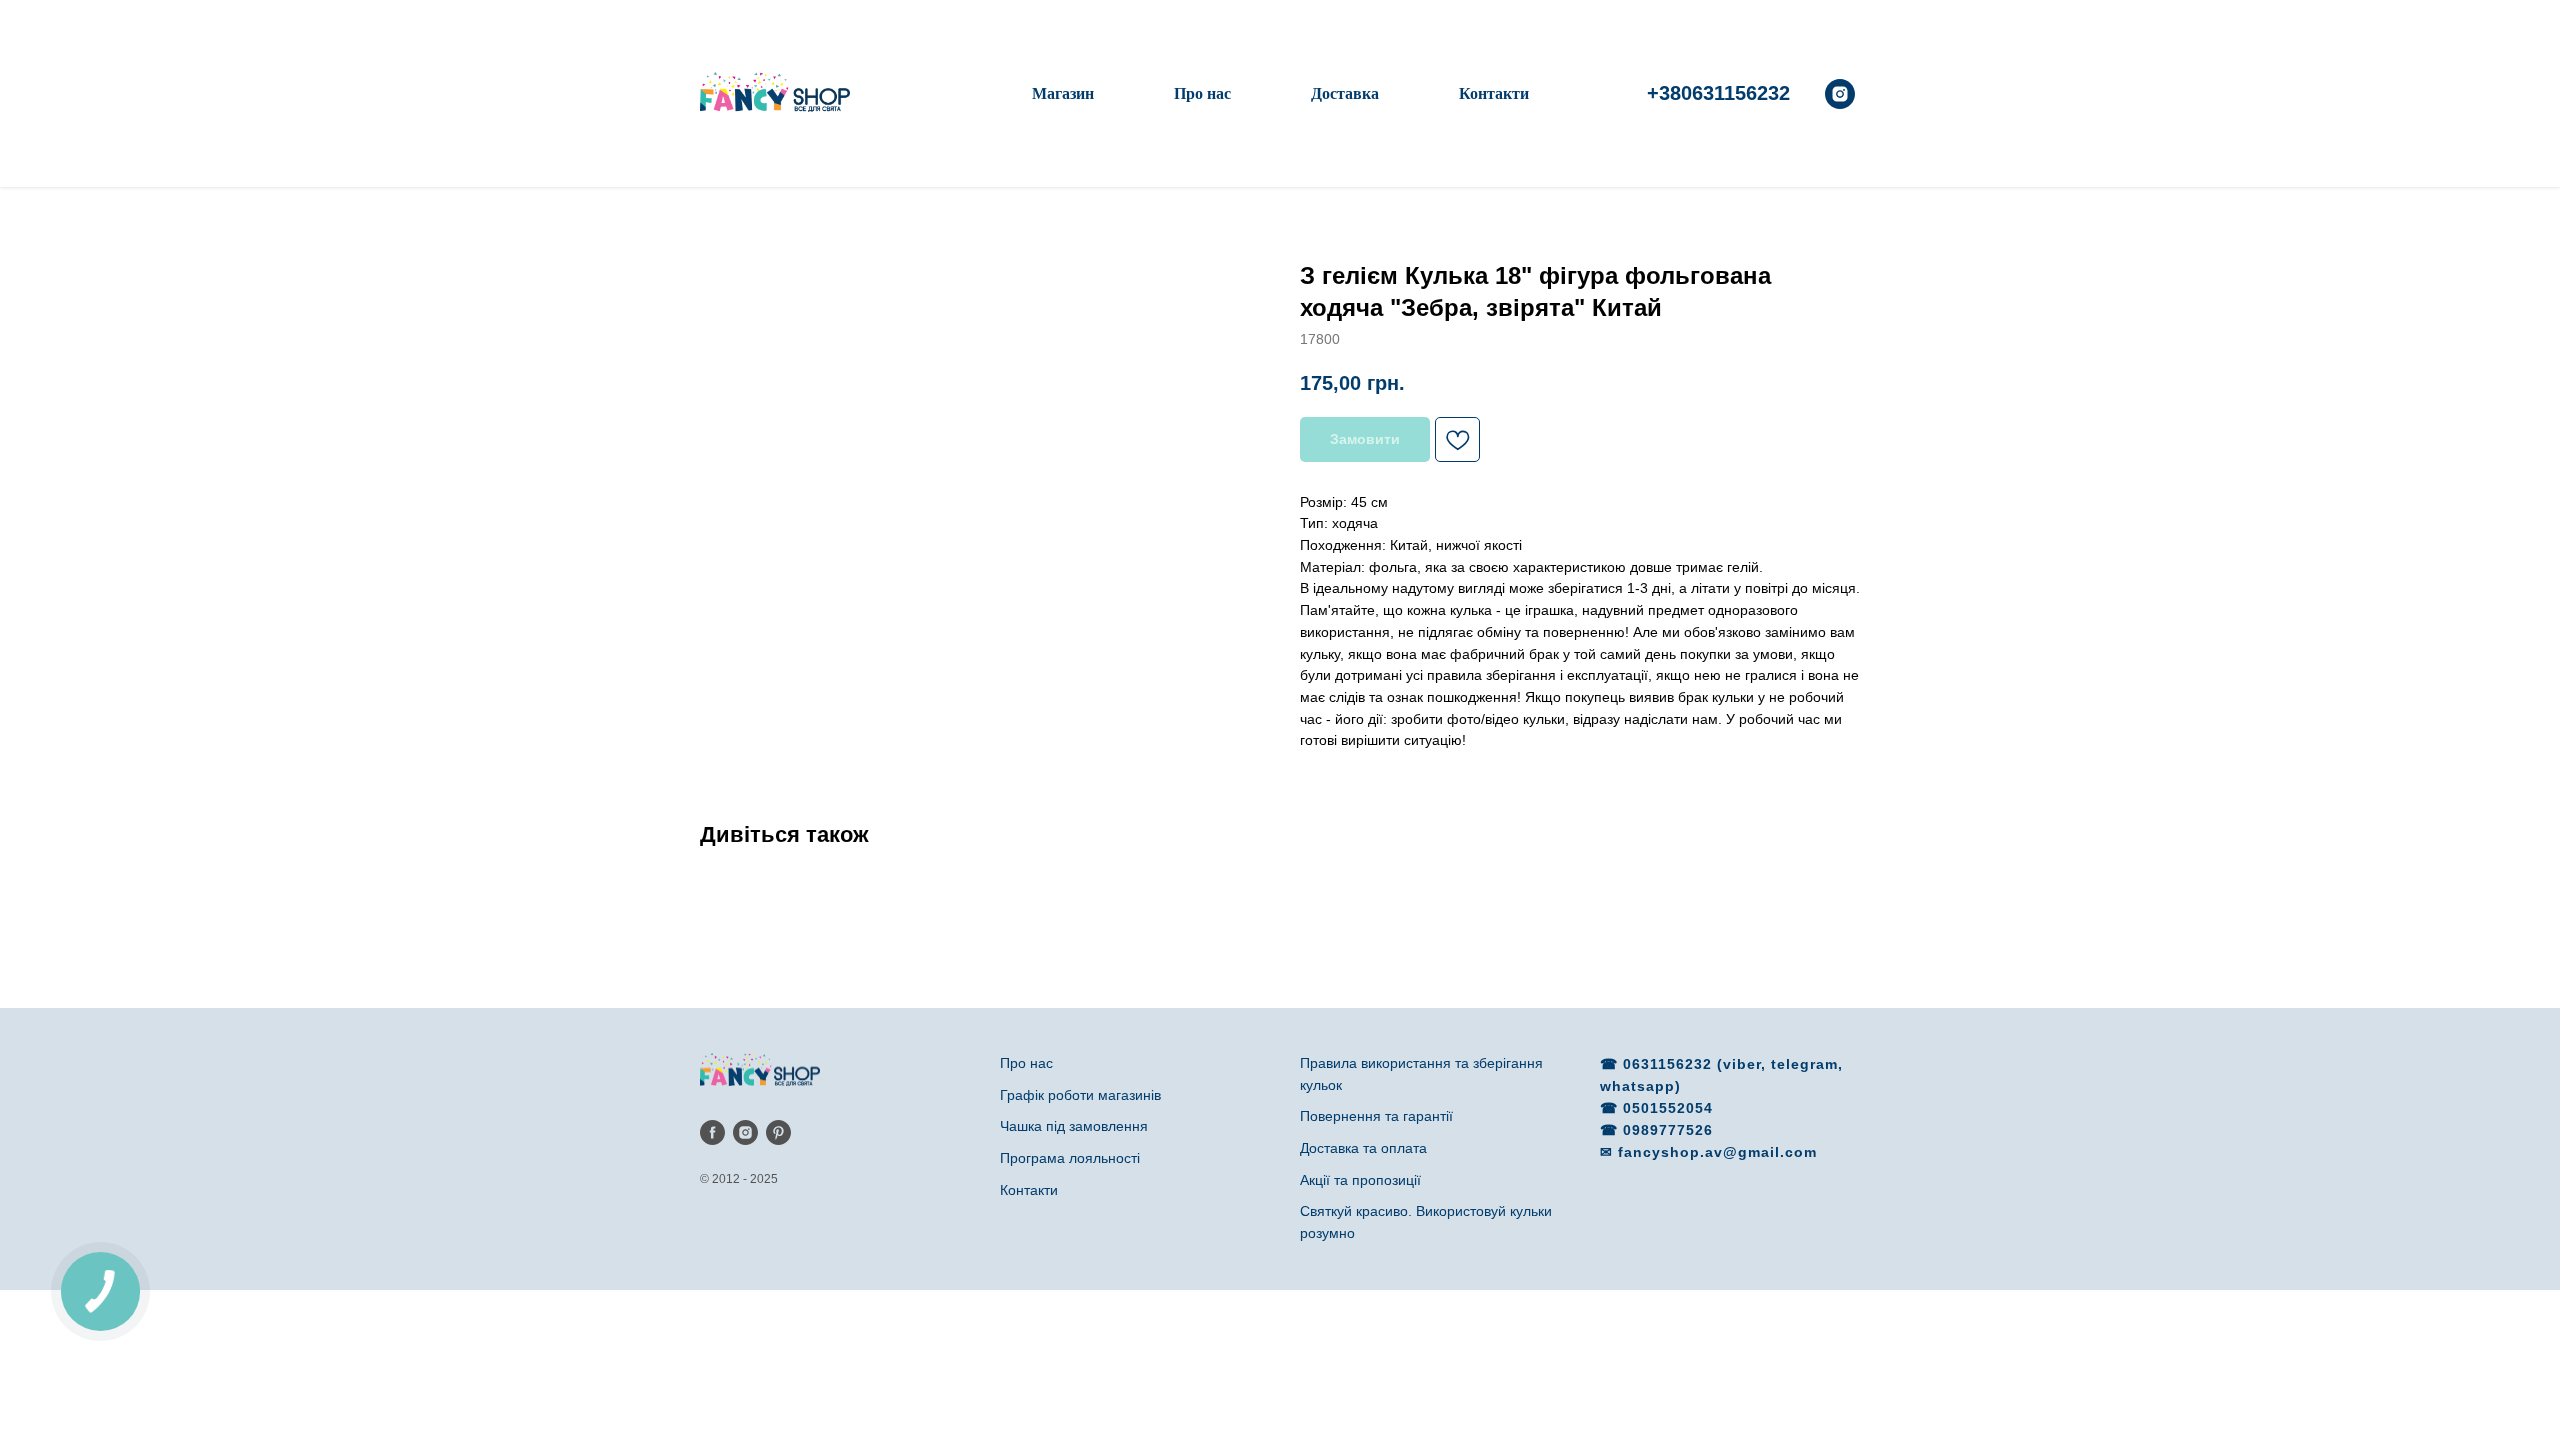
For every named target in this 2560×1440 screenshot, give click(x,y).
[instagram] (1840, 94)
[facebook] (712, 1132)
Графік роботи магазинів (1080, 1095)
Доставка (1345, 93)
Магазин (1063, 93)
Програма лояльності (1070, 1158)
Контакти (1494, 93)
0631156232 (1670, 1064)
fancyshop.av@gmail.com (1717, 1152)
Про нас (1202, 93)
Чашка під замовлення (1074, 1126)
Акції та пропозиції (1360, 1180)
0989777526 (1668, 1130)
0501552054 (1668, 1108)
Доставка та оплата (1363, 1148)
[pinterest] (778, 1132)
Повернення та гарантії (1376, 1116)
